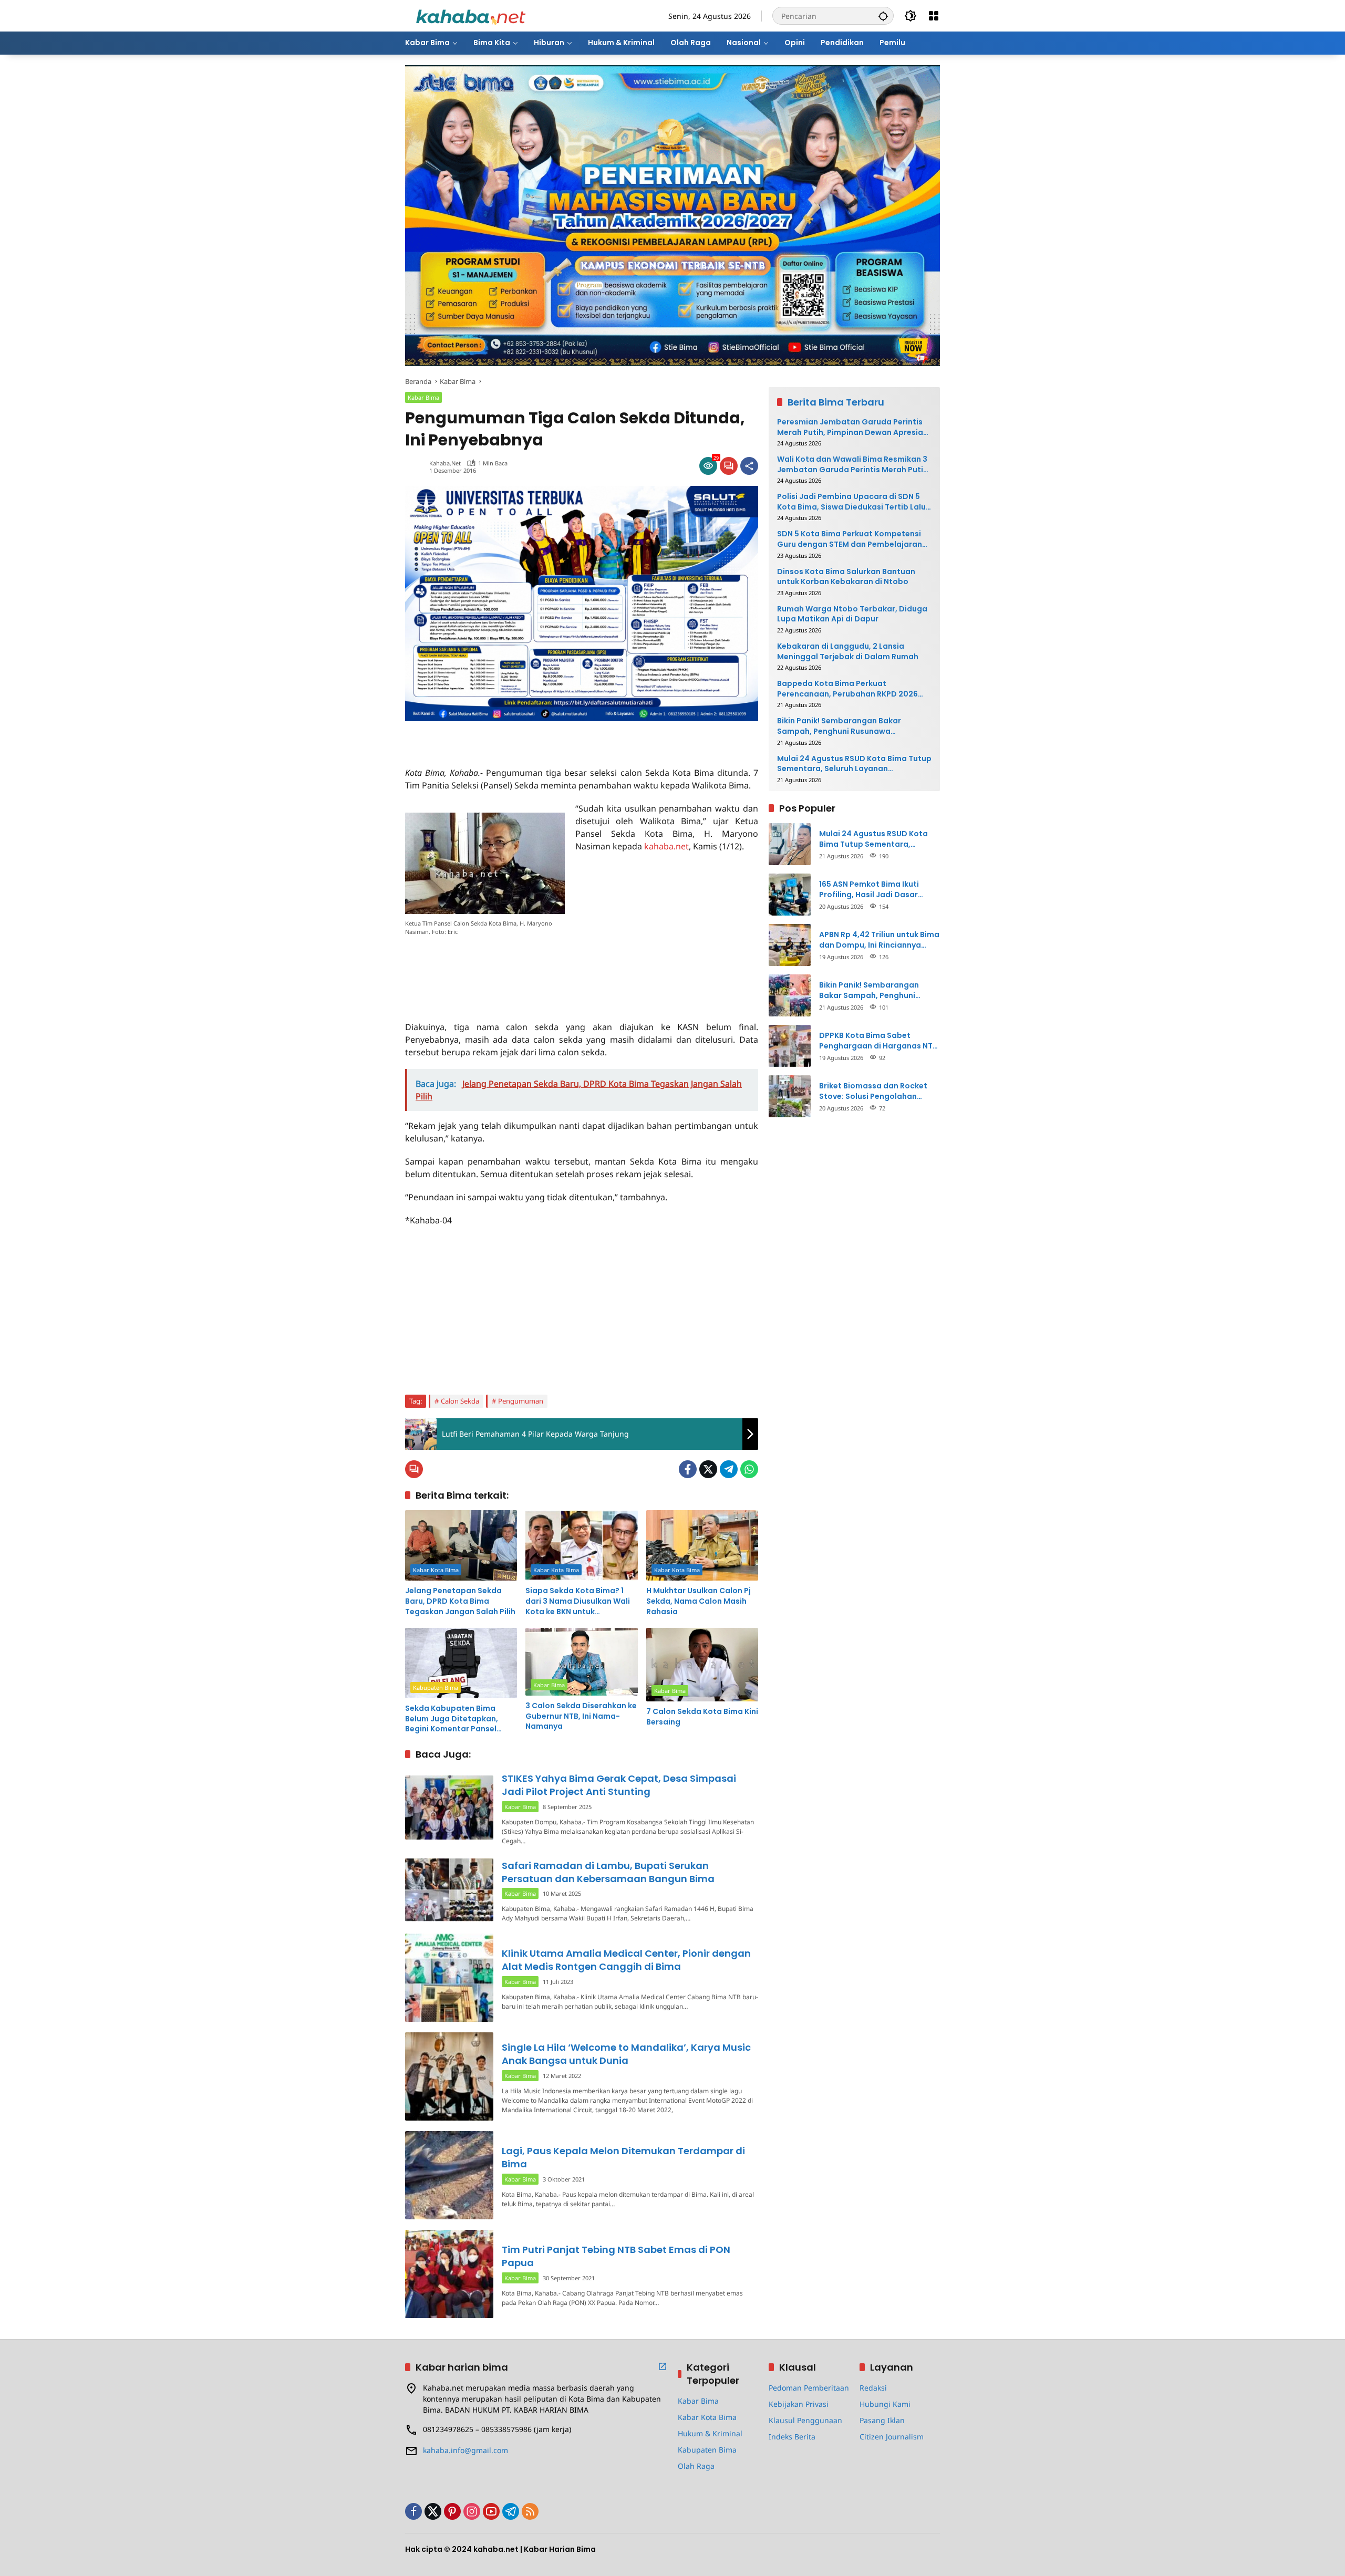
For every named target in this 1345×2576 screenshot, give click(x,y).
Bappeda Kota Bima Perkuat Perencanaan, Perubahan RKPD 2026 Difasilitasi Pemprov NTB (847, 689)
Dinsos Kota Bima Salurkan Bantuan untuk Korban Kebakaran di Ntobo (846, 577)
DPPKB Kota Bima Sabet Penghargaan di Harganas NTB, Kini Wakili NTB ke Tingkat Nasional (879, 1041)
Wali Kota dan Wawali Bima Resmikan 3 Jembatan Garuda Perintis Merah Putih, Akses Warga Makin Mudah (853, 465)
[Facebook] (688, 1469)
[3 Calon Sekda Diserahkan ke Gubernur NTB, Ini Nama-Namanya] (581, 1662)
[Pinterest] (452, 2511)
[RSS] (530, 2511)
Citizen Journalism (892, 2437)
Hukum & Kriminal (710, 2433)
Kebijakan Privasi (799, 2404)
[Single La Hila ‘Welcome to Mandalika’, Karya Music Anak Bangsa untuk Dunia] (449, 2076)
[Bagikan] (749, 466)
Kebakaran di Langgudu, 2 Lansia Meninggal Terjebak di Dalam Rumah (848, 652)
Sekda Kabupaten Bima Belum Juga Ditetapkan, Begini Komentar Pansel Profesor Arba (452, 1719)
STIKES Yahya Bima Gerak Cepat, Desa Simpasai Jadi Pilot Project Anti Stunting (619, 1785)
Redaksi (873, 2388)
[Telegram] (729, 1469)
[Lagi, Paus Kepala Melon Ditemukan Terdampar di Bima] (449, 2175)
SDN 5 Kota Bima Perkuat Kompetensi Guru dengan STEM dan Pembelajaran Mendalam (850, 539)
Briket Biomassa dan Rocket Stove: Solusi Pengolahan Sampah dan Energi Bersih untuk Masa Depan (873, 1091)
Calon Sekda (460, 1401)
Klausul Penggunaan (805, 2420)
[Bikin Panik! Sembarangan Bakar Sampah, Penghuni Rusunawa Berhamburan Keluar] (790, 995)
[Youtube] (491, 2511)
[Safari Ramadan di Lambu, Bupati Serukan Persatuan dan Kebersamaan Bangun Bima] (449, 1890)
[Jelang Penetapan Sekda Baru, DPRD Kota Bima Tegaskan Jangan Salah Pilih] (461, 1545)
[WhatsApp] (749, 1469)
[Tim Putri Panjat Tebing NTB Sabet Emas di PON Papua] (449, 2274)
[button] (883, 16)
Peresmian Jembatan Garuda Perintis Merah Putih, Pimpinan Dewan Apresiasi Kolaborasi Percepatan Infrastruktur (853, 427)
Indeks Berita (792, 2437)
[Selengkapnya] (663, 2366)
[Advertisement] (528, 737)
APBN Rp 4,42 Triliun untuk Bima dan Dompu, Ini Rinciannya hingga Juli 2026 (879, 940)
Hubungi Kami (885, 2404)
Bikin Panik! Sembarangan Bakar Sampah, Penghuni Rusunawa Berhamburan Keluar (839, 726)
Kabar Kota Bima (436, 1570)
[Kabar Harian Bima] (471, 15)
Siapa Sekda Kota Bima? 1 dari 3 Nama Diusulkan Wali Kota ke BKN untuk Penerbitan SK (578, 1601)
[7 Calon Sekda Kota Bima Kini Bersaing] (702, 1665)
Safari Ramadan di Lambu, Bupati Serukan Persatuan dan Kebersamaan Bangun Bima (608, 1872)
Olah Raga (696, 2466)
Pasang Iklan (882, 2420)
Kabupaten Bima (436, 1687)
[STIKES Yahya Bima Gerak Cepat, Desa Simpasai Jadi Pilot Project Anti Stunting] (449, 1807)
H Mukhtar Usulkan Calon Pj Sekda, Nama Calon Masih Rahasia (699, 1601)
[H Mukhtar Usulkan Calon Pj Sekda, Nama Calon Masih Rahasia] (702, 1545)
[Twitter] (708, 1469)
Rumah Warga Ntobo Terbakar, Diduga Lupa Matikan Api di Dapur (852, 614)
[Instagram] (472, 2511)
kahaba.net (445, 463)
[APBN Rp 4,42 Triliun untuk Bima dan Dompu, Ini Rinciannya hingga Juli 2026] (790, 945)
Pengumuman (521, 1401)
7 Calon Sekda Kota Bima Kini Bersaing (702, 1717)
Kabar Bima (423, 397)
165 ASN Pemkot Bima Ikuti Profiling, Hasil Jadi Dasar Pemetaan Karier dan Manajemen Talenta (869, 890)
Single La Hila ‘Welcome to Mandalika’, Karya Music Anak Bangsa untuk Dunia (626, 2054)
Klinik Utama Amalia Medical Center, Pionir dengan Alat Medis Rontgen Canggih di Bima (626, 1960)
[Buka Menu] (934, 16)
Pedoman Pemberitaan (809, 2388)
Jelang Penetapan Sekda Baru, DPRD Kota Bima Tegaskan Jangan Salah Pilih (460, 1601)
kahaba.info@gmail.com (465, 2450)
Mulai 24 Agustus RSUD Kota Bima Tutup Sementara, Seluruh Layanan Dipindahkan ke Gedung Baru (854, 764)
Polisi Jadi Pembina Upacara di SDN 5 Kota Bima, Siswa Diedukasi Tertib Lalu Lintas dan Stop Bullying (851, 502)
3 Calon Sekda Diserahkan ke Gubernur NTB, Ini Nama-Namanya (581, 1716)
